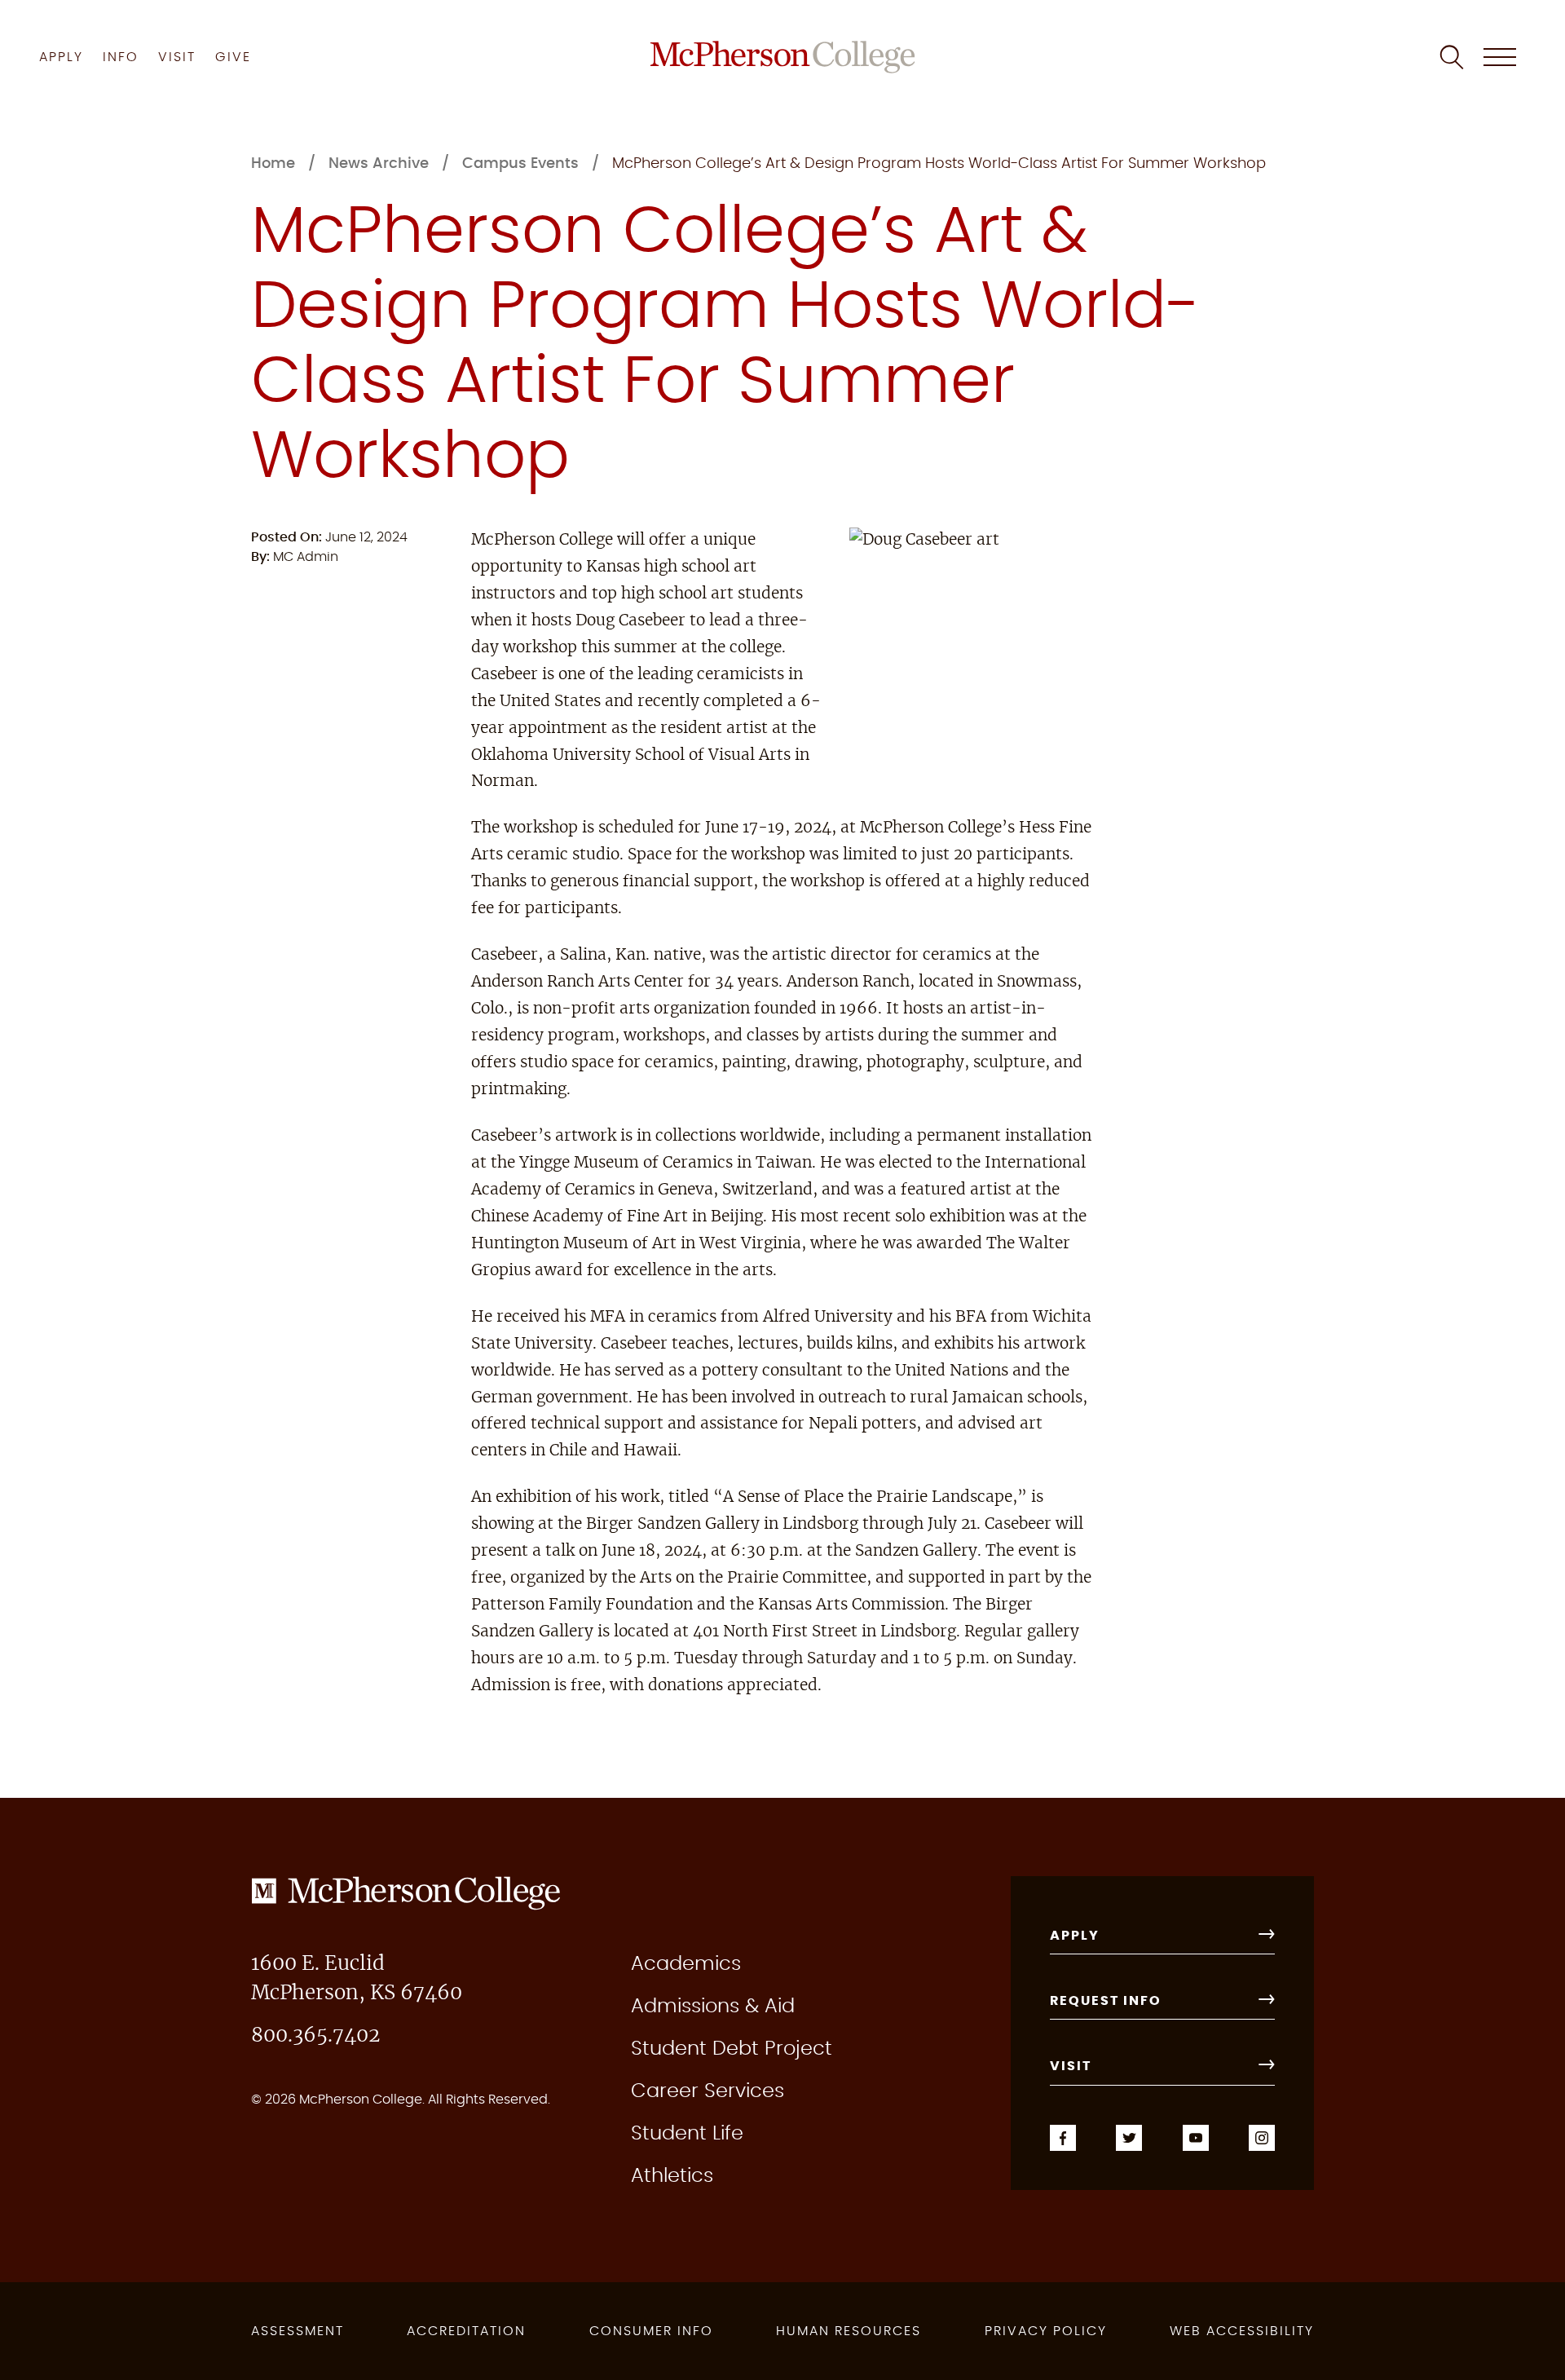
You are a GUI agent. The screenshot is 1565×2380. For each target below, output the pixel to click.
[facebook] (1063, 2135)
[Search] (1452, 57)
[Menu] (1500, 57)
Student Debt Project (732, 2049)
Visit (177, 57)
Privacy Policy (1046, 2331)
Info (121, 57)
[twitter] (1129, 2135)
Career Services (708, 2091)
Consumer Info (651, 2331)
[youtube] (1196, 2135)
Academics (686, 1964)
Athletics (672, 2176)
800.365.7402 (315, 2036)
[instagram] (1262, 2135)
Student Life (687, 2134)
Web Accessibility (1242, 2331)
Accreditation (466, 2331)
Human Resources (849, 2331)
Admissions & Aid (713, 2007)
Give (233, 57)
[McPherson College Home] (783, 57)
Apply (61, 57)
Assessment (298, 2331)
